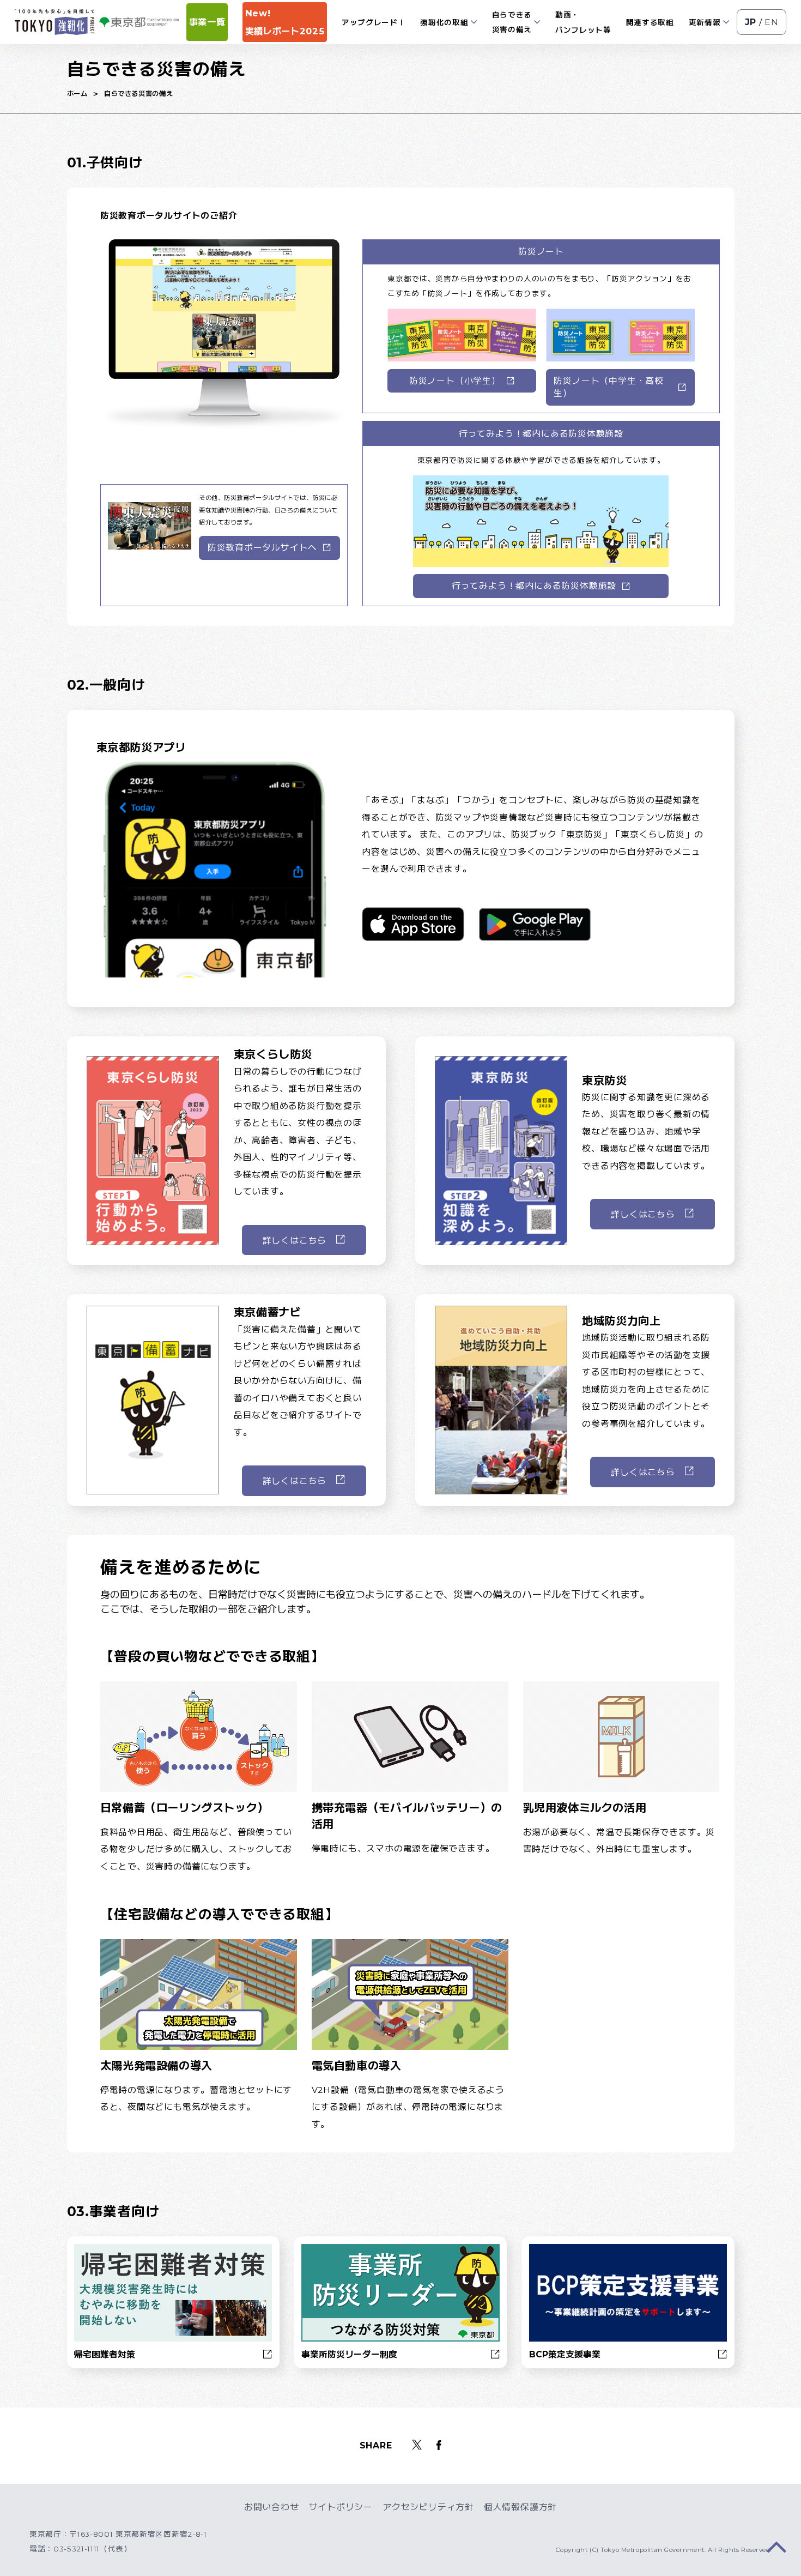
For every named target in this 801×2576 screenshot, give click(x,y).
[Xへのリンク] (417, 2446)
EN (772, 22)
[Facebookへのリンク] (439, 2446)
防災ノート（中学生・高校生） (608, 387)
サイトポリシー (341, 2507)
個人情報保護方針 (520, 2507)
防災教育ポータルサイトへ (262, 548)
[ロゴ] (54, 22)
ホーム (77, 93)
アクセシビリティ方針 (428, 2507)
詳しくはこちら (295, 1241)
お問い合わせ (272, 2507)
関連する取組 (650, 22)
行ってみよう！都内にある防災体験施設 (534, 586)
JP (751, 22)
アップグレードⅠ (374, 22)
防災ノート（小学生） (455, 381)
